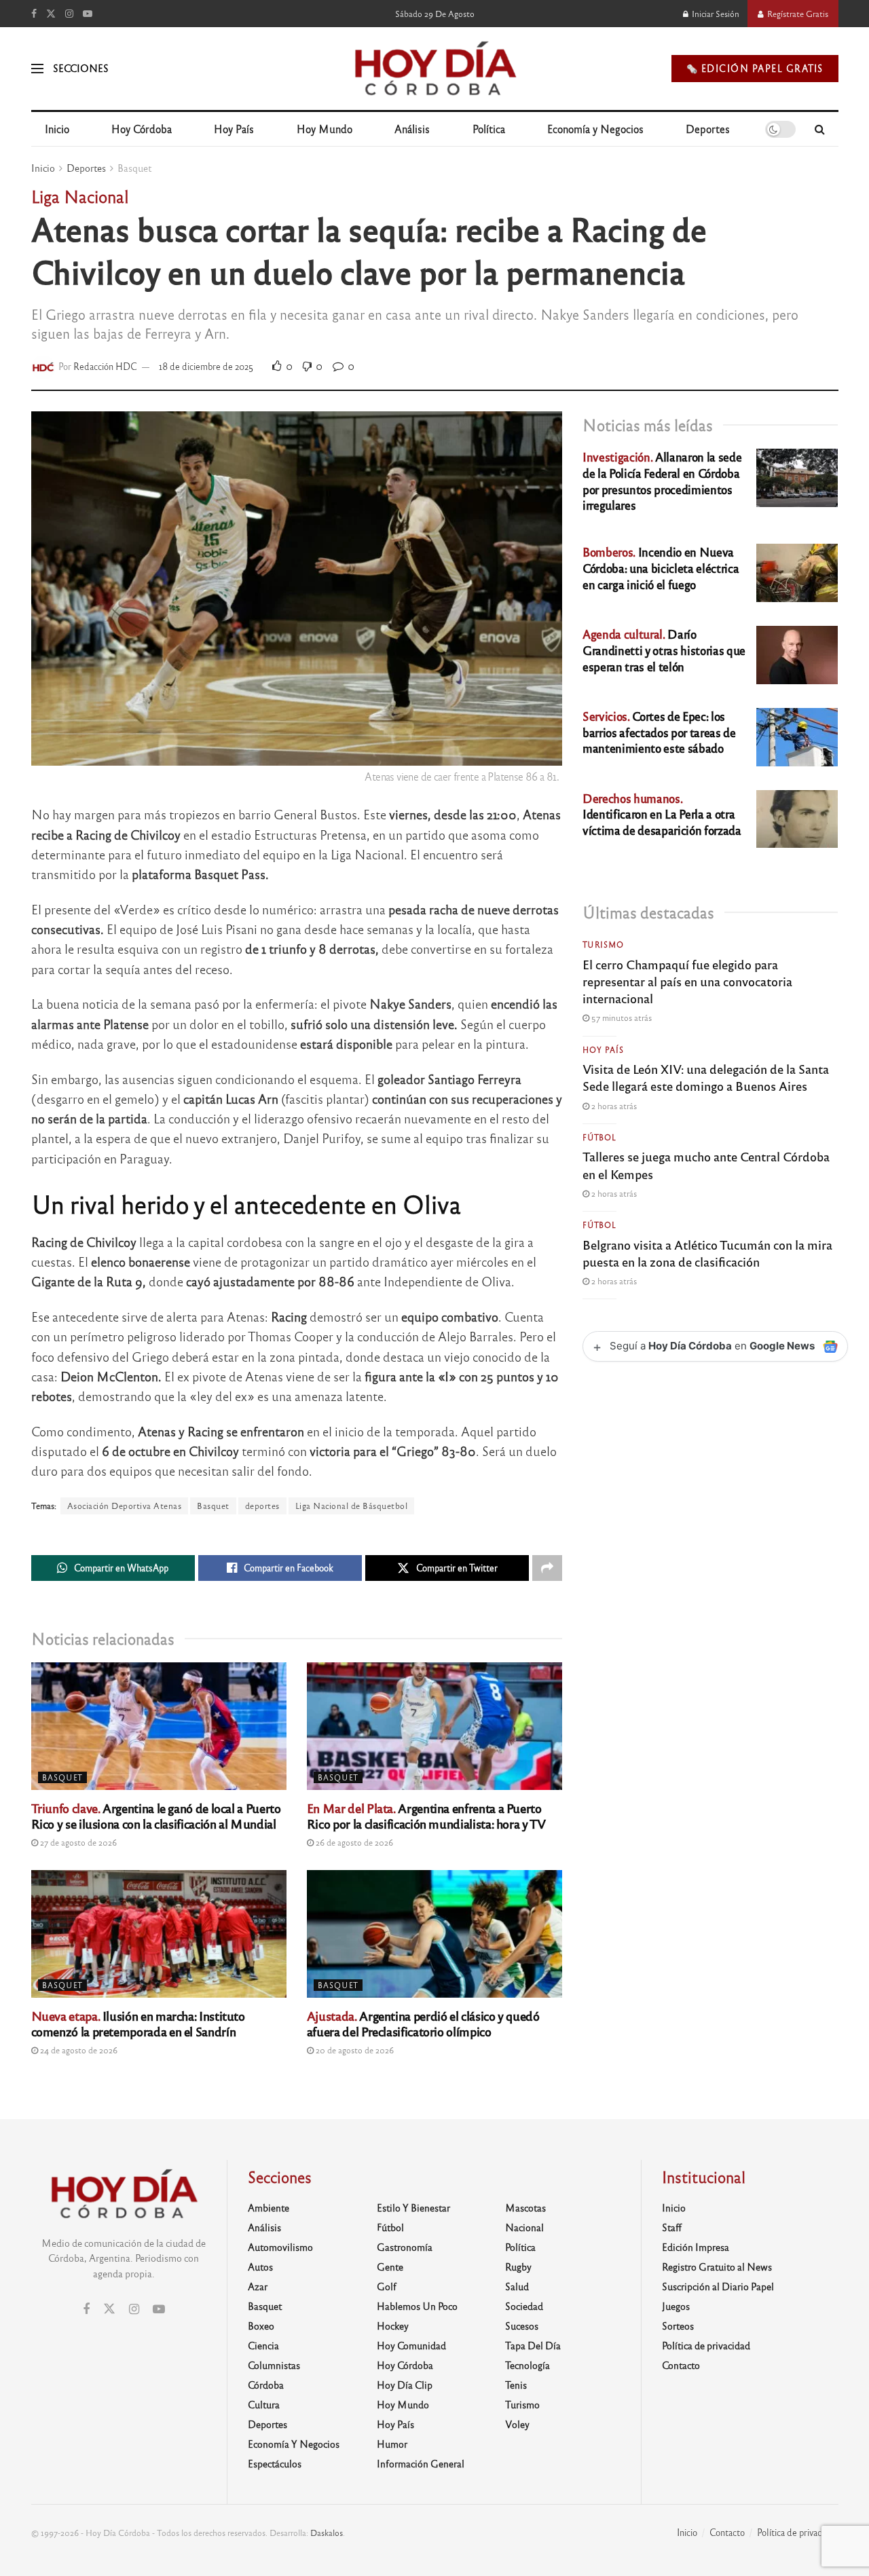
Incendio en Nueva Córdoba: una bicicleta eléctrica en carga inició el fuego (661, 568)
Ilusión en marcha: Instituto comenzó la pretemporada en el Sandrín (138, 2023)
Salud (517, 2286)
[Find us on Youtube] (88, 14)
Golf (387, 2286)
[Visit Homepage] (434, 69)
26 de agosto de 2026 (353, 1842)
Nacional (524, 2227)
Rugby (518, 2266)
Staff (672, 2227)
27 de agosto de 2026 (77, 1842)
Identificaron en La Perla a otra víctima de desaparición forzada (662, 814)
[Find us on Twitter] (51, 14)
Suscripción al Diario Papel (718, 2286)
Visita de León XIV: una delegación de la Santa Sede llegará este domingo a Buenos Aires (706, 1077)
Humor (392, 2444)
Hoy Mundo (325, 129)
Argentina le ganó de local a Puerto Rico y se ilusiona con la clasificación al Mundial (156, 1815)
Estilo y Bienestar (413, 2207)
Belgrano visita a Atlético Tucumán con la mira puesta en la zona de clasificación (707, 1253)
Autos (260, 2266)
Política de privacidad (706, 2345)
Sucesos (522, 2326)
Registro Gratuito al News (717, 2266)
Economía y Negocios (595, 129)
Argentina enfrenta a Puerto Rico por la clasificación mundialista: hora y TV (426, 1815)
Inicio (57, 129)
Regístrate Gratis (797, 14)
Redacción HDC (105, 366)
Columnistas (274, 2365)
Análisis (412, 129)
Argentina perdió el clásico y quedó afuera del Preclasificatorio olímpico (423, 2023)
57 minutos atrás (621, 1018)
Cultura (264, 2404)
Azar (258, 2286)
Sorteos (678, 2326)
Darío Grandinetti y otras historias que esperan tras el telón (664, 650)
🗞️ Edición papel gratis (755, 68)
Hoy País (234, 129)
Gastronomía (405, 2247)
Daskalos (327, 2533)
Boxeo (261, 2326)
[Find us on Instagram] (69, 14)
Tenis (516, 2385)
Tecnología (528, 2365)
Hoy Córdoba (142, 129)
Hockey (393, 2326)
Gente (390, 2266)
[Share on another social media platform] (547, 1568)
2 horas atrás (613, 1106)
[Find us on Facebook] (34, 14)
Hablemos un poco (417, 2306)
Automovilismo (280, 2247)
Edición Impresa (696, 2247)
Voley (517, 2424)
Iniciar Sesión (715, 14)
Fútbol (599, 1137)
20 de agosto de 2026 (354, 2050)
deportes (262, 1506)
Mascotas (525, 2207)
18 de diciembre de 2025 (206, 366)
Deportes (708, 129)
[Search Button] (820, 129)
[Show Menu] (37, 69)
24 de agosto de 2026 (78, 2050)
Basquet (134, 168)
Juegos (676, 2306)
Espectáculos (275, 2463)
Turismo (603, 944)
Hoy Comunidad (411, 2345)
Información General (421, 2463)
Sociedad (524, 2306)
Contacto (681, 2365)
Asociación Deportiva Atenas (125, 1506)
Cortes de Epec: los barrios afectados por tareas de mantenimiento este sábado (659, 732)
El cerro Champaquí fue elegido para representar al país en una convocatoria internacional (687, 981)
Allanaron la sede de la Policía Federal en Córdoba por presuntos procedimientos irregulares (662, 481)
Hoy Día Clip (405, 2385)
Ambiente (269, 2207)
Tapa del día (533, 2345)
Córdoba (266, 2385)
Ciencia (263, 2345)
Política (489, 129)
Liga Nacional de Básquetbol (352, 1506)
